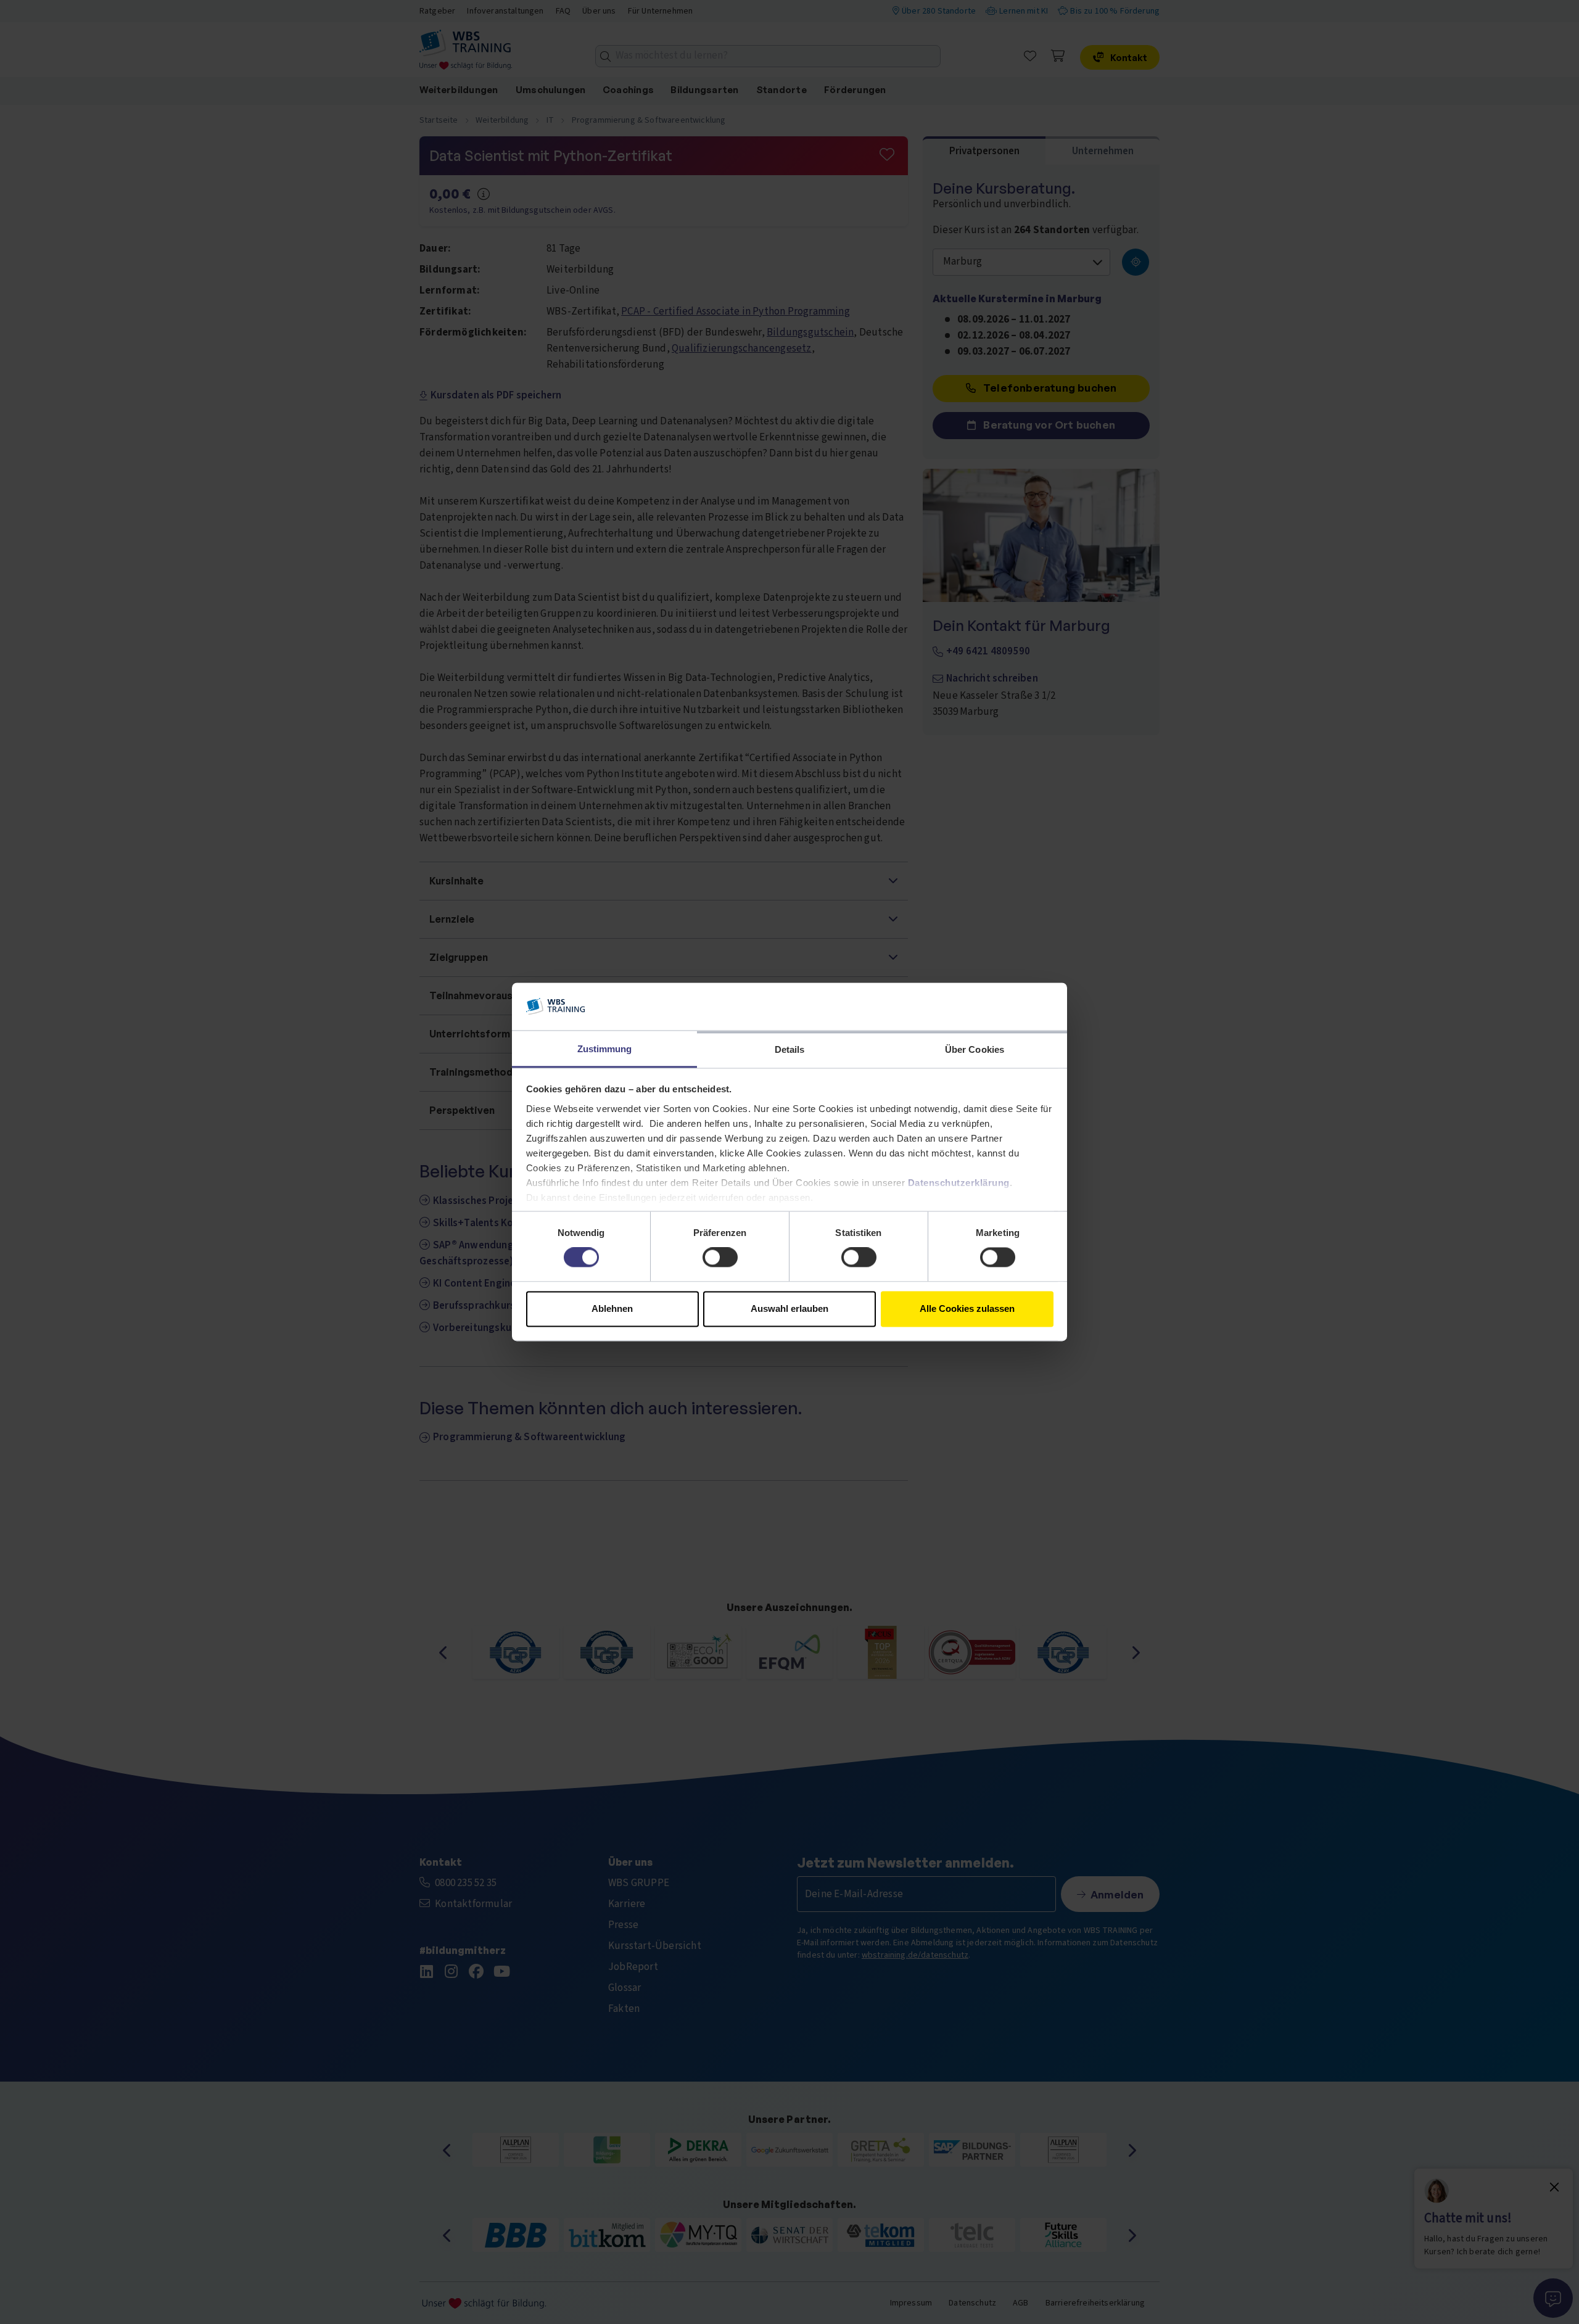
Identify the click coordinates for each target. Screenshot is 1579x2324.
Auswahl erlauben (789, 1308)
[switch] (720, 1258)
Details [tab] (790, 1049)
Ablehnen (612, 1308)
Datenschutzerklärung (959, 1183)
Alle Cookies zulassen (967, 1308)
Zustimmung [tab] (605, 1049)
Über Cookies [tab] (975, 1049)
